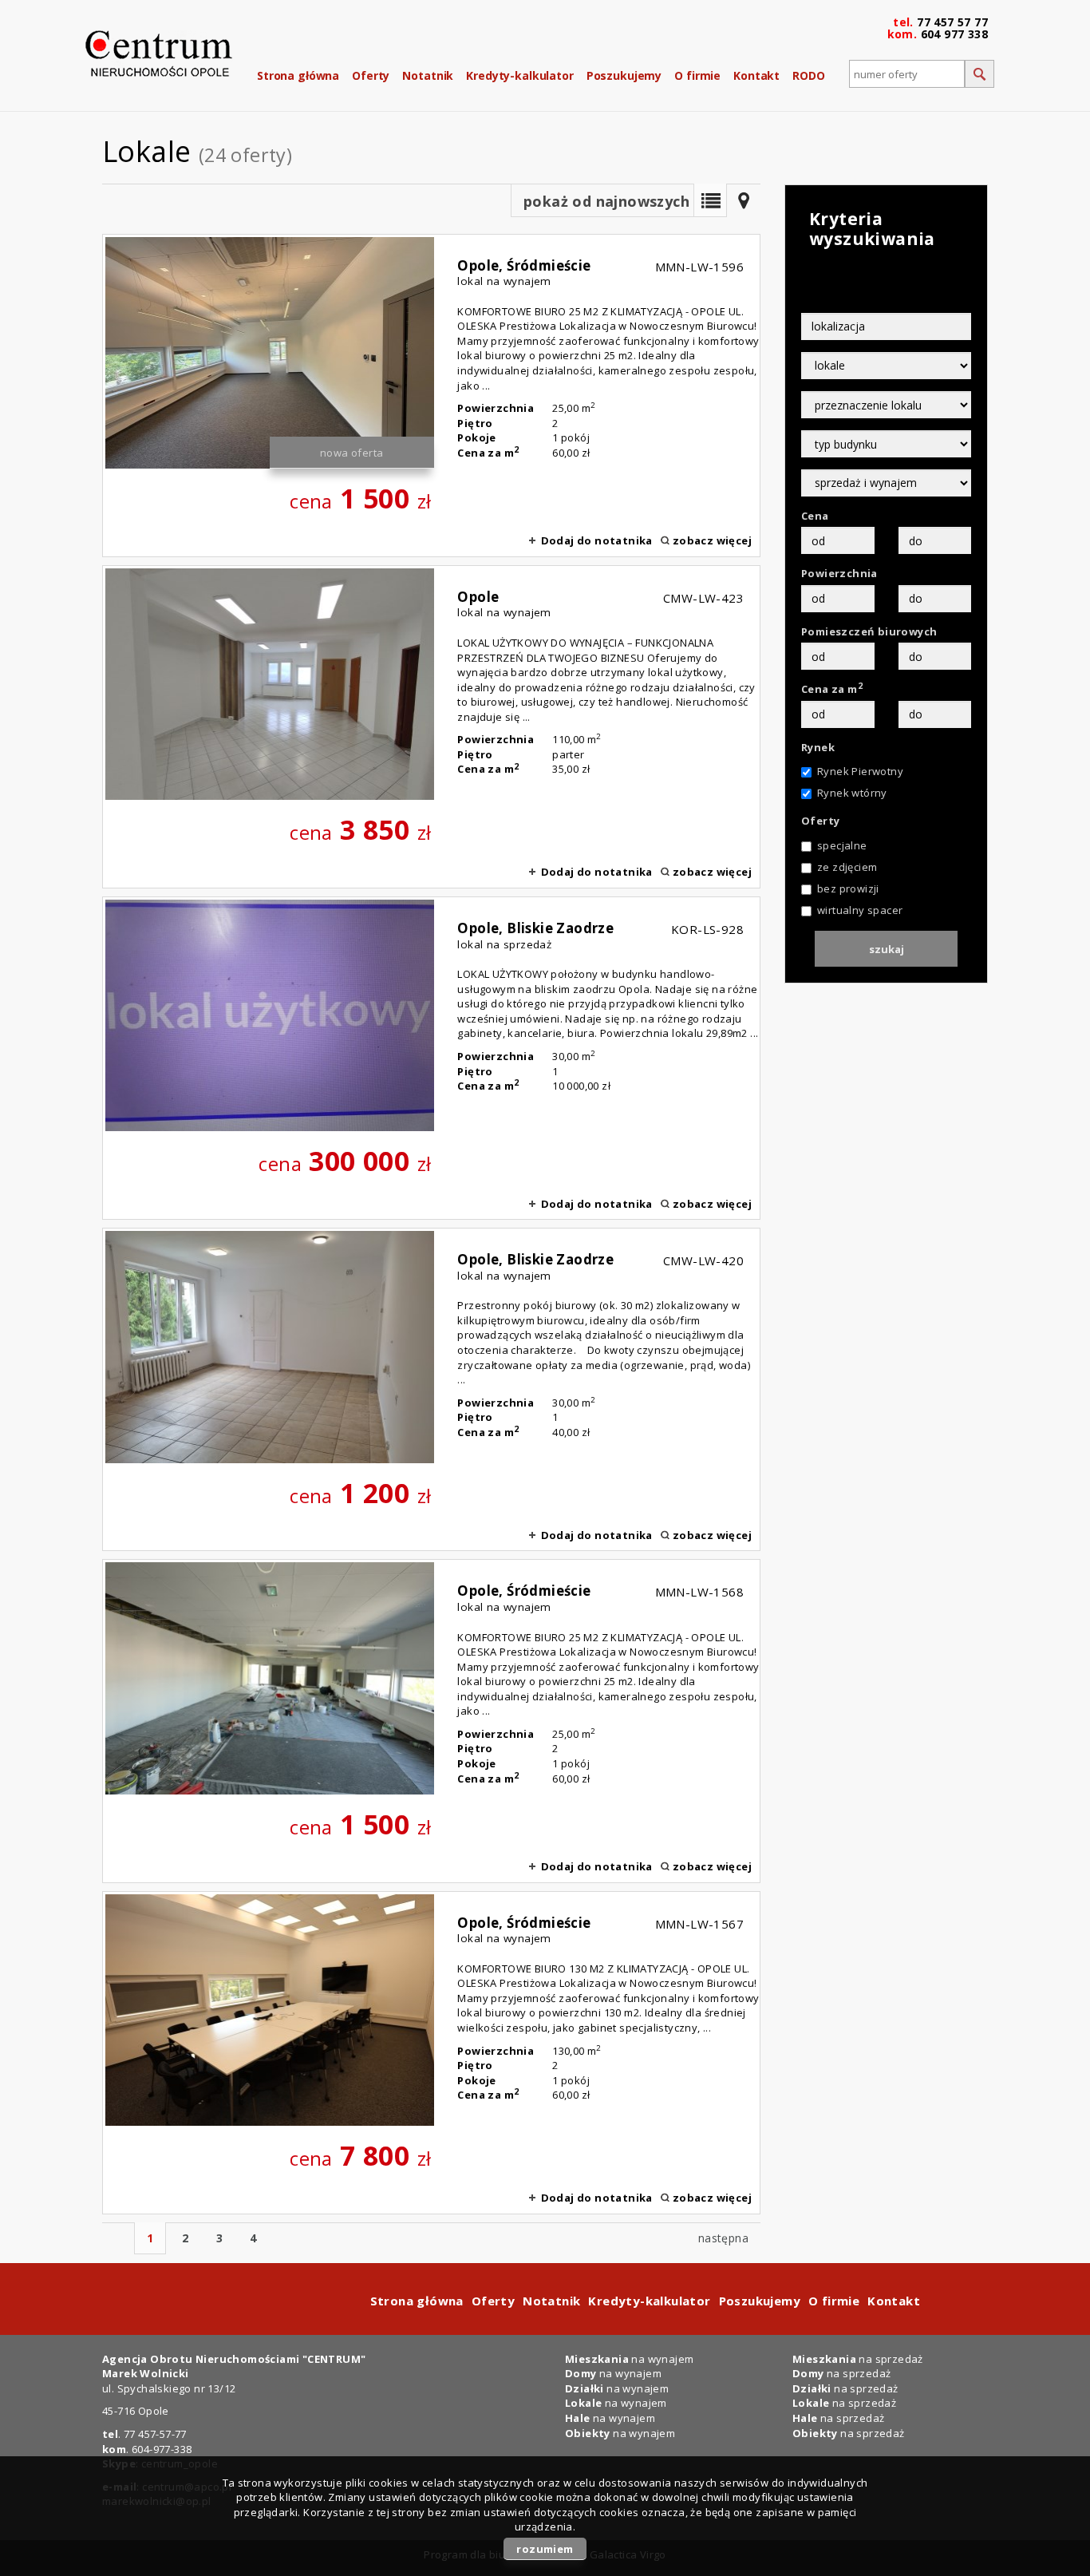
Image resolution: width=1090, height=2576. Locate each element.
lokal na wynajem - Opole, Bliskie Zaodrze (431, 1389)
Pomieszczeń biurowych (869, 631)
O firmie (697, 75)
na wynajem (629, 2359)
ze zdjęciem (847, 867)
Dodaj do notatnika (597, 540)
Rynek (818, 747)
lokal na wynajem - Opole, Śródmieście (431, 396)
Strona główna (298, 75)
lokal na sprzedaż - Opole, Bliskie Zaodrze (431, 1058)
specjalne (842, 845)
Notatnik (428, 75)
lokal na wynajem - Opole (431, 727)
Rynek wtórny (852, 793)
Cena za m (832, 689)
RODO (808, 75)
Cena (815, 516)
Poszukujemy (624, 75)
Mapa (744, 200)
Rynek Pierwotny (860, 771)
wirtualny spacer (860, 910)
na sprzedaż (858, 2359)
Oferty (371, 75)
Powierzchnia (839, 573)
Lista (710, 200)
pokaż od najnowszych (606, 201)
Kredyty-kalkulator (519, 75)
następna (723, 2238)
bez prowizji (848, 888)
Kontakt (756, 75)
